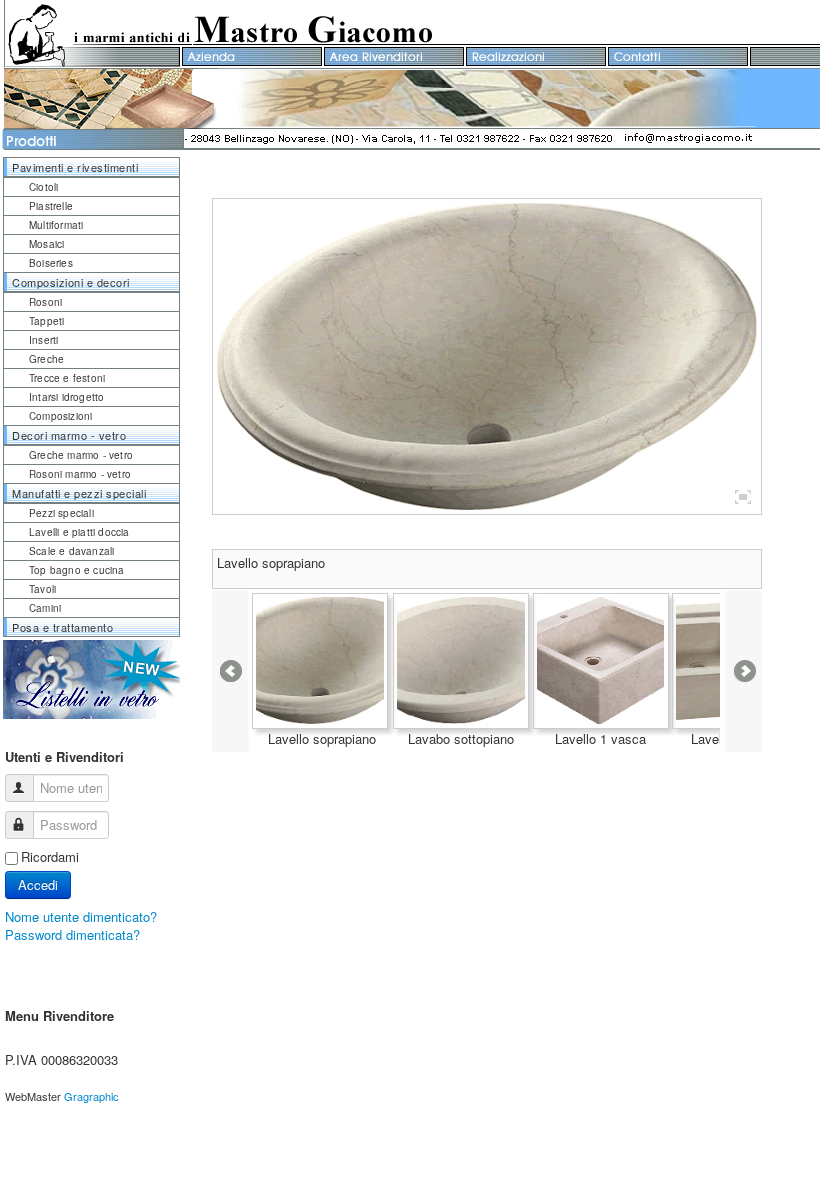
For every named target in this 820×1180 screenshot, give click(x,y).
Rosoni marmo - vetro (80, 474)
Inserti (43, 340)
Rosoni (45, 302)
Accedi (38, 884)
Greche (46, 359)
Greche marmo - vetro (81, 455)
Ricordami (50, 857)
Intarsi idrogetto (66, 397)
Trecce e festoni (67, 378)
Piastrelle (51, 206)
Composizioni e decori (71, 282)
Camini (45, 608)
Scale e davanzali (71, 551)
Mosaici (46, 244)
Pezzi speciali (61, 513)
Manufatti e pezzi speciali (79, 493)
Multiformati (56, 225)
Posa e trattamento (62, 627)
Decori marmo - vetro (69, 435)
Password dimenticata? (72, 934)
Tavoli (42, 589)
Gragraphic (91, 1096)
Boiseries (51, 263)
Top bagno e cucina (77, 570)
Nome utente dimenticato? (81, 916)
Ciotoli (43, 187)
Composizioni (60, 416)
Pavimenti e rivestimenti (75, 167)
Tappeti (46, 321)
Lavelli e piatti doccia (79, 532)
